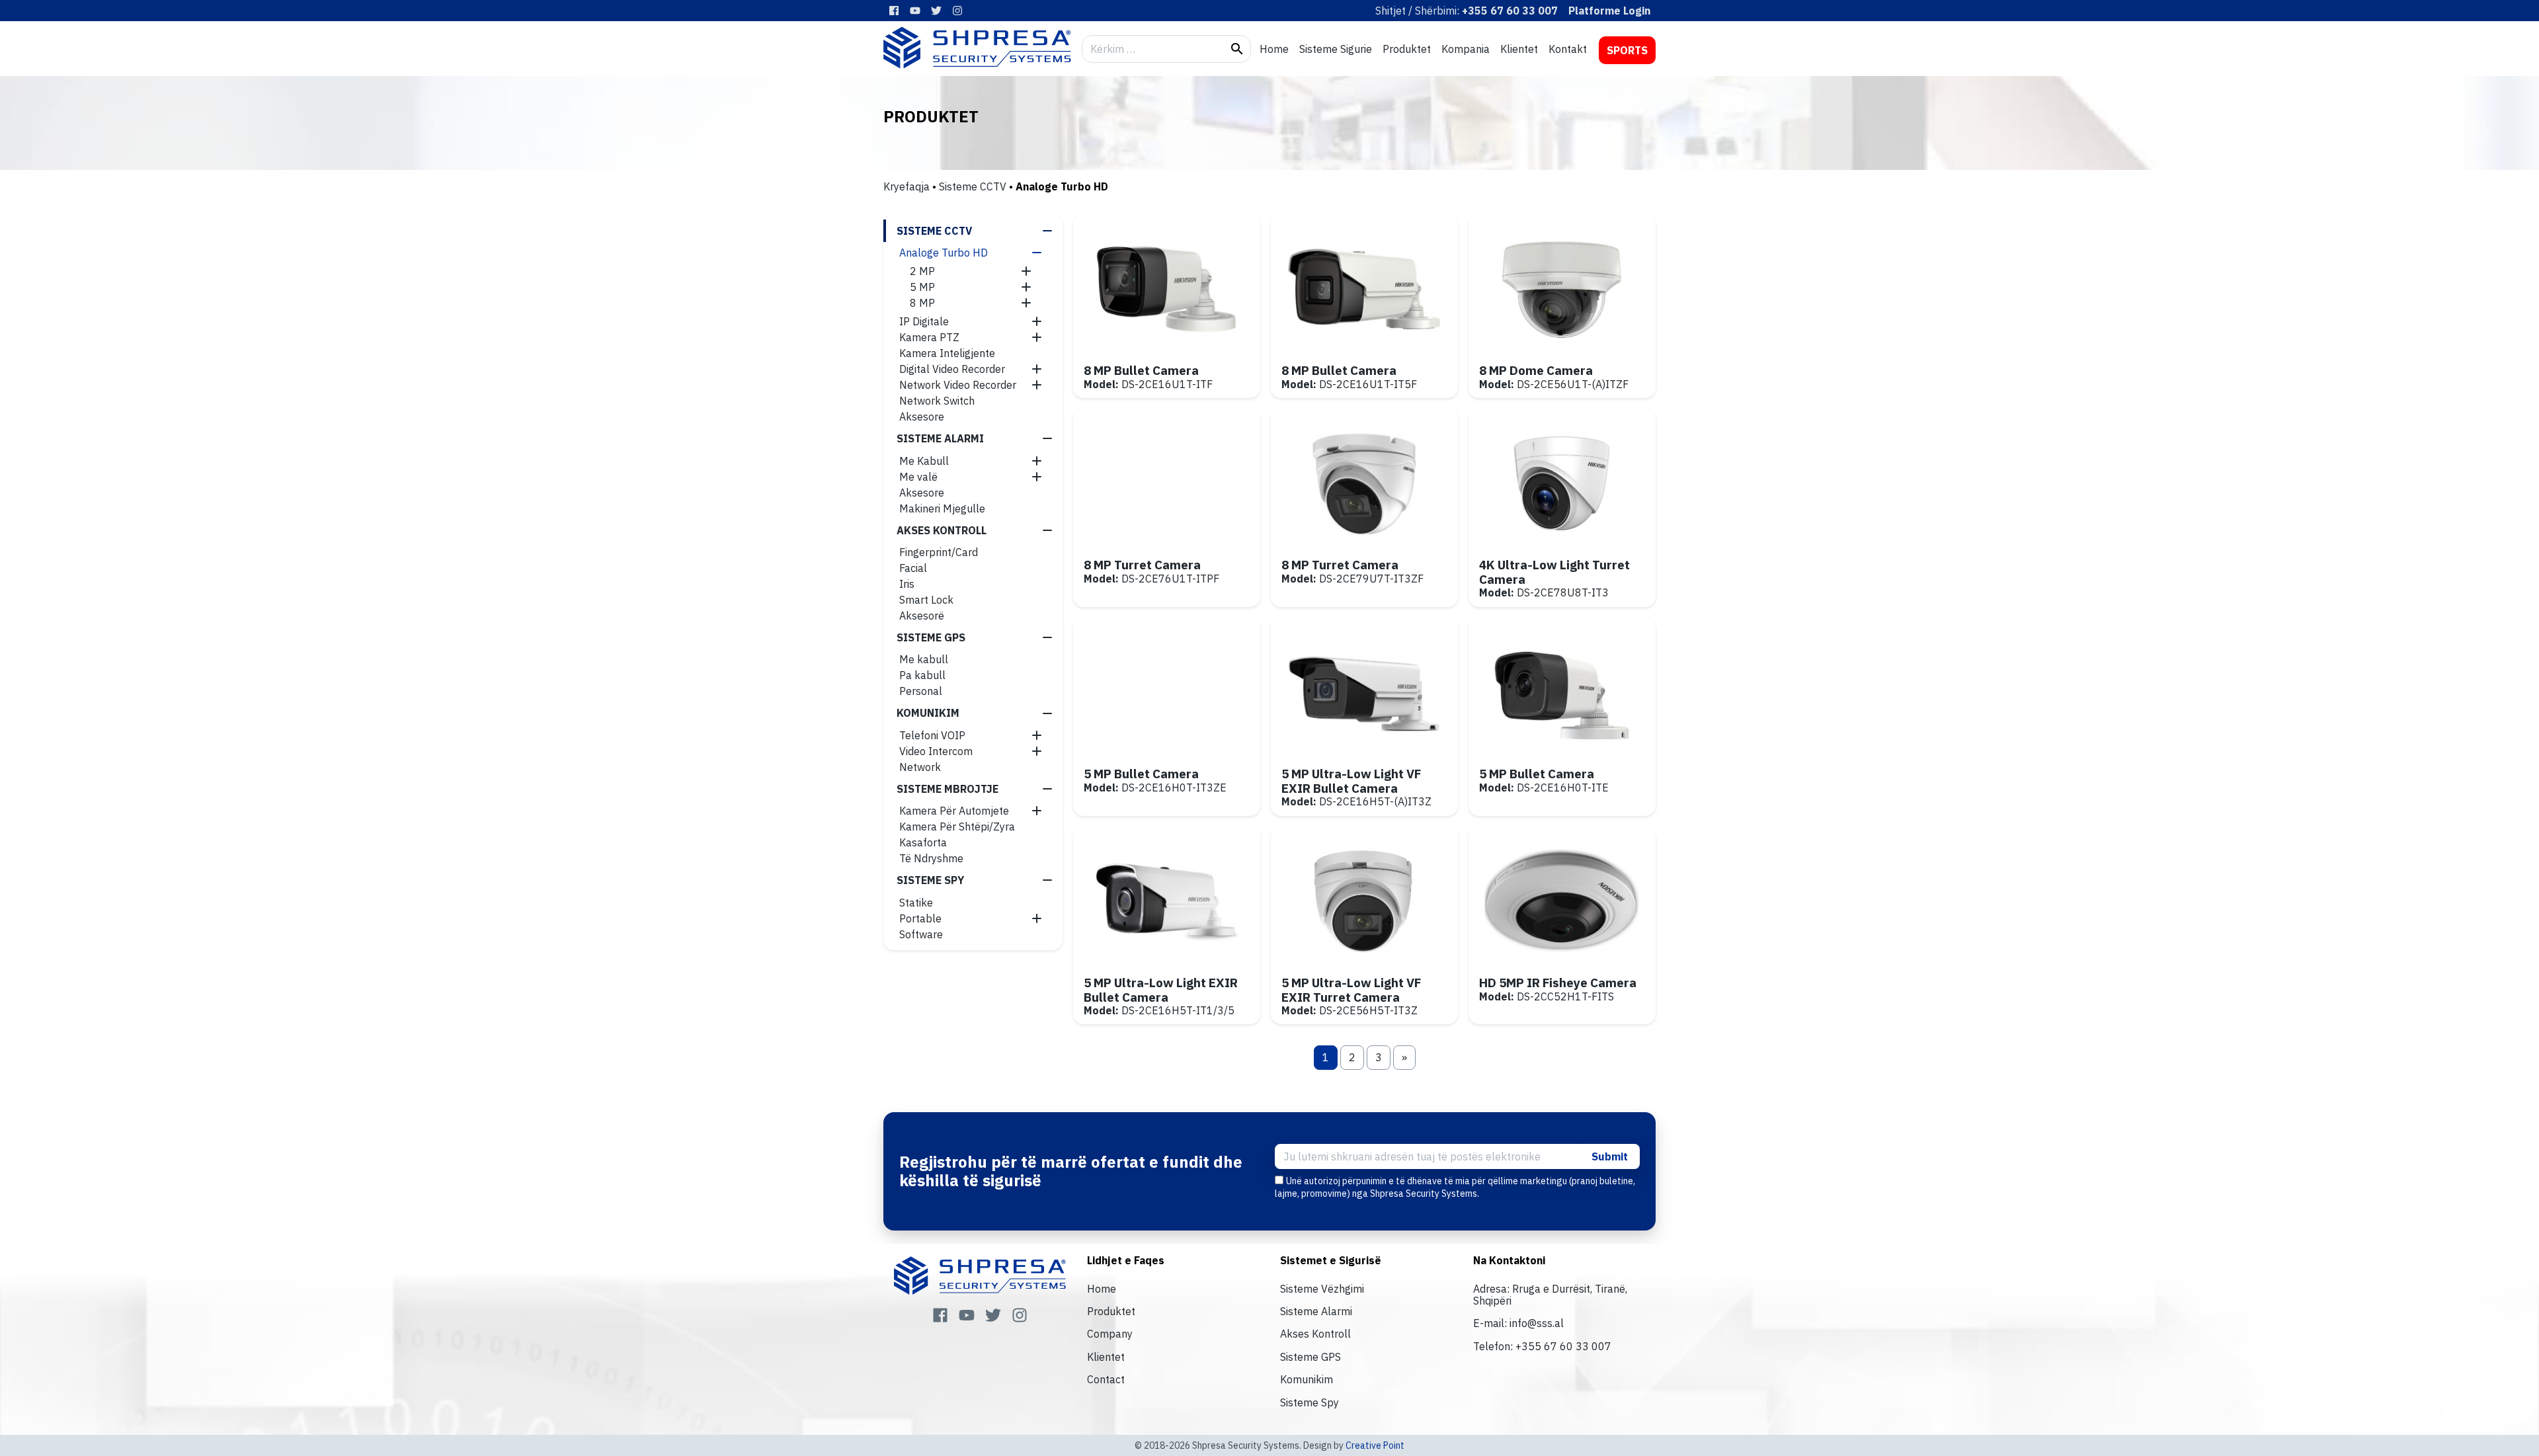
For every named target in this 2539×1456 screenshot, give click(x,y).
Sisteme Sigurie (1336, 49)
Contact (1106, 1379)
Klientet (1519, 49)
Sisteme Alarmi (1316, 1311)
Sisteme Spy (1310, 1402)
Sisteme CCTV (973, 186)
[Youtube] (915, 11)
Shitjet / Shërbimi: (1467, 11)
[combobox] (1153, 49)
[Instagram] (957, 11)
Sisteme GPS (1310, 1357)
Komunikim (1307, 1379)
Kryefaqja (907, 186)
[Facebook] (894, 11)
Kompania (1466, 49)
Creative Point (1375, 1445)
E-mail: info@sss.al (1518, 1323)
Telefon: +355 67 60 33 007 (1542, 1346)
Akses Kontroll (1315, 1334)
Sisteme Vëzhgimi (1322, 1289)
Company (1110, 1334)
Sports (1627, 50)
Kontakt (1568, 49)
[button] (1047, 231)
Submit (1610, 1156)
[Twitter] (936, 11)
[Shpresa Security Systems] (977, 48)
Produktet (1407, 49)
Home (1274, 49)
